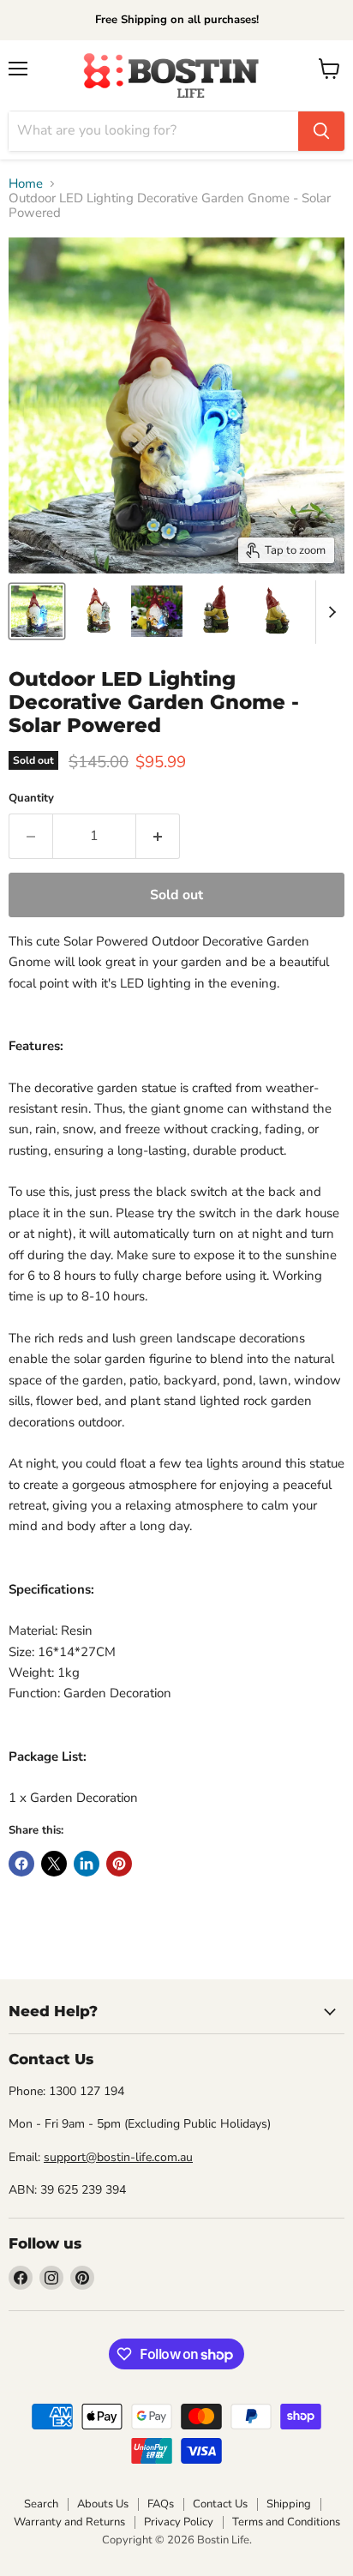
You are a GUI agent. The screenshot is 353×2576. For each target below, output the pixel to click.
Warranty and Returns (69, 2522)
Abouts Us (103, 2504)
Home (26, 184)
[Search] (321, 131)
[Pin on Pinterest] (119, 1864)
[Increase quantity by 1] (158, 836)
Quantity (31, 799)
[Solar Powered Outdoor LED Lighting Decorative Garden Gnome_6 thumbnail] (157, 611)
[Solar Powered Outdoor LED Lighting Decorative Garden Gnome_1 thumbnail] (97, 611)
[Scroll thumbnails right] (329, 612)
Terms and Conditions (286, 2522)
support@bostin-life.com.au (118, 2157)
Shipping (289, 2504)
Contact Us (220, 2504)
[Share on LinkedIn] (87, 1864)
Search (41, 2504)
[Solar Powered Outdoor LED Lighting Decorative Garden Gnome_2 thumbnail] (217, 611)
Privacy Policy (179, 2522)
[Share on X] (54, 1864)
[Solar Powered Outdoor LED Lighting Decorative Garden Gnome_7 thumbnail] (37, 611)
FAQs (161, 2504)
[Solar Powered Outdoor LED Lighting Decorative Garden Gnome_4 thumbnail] (277, 611)
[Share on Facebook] (21, 1864)
